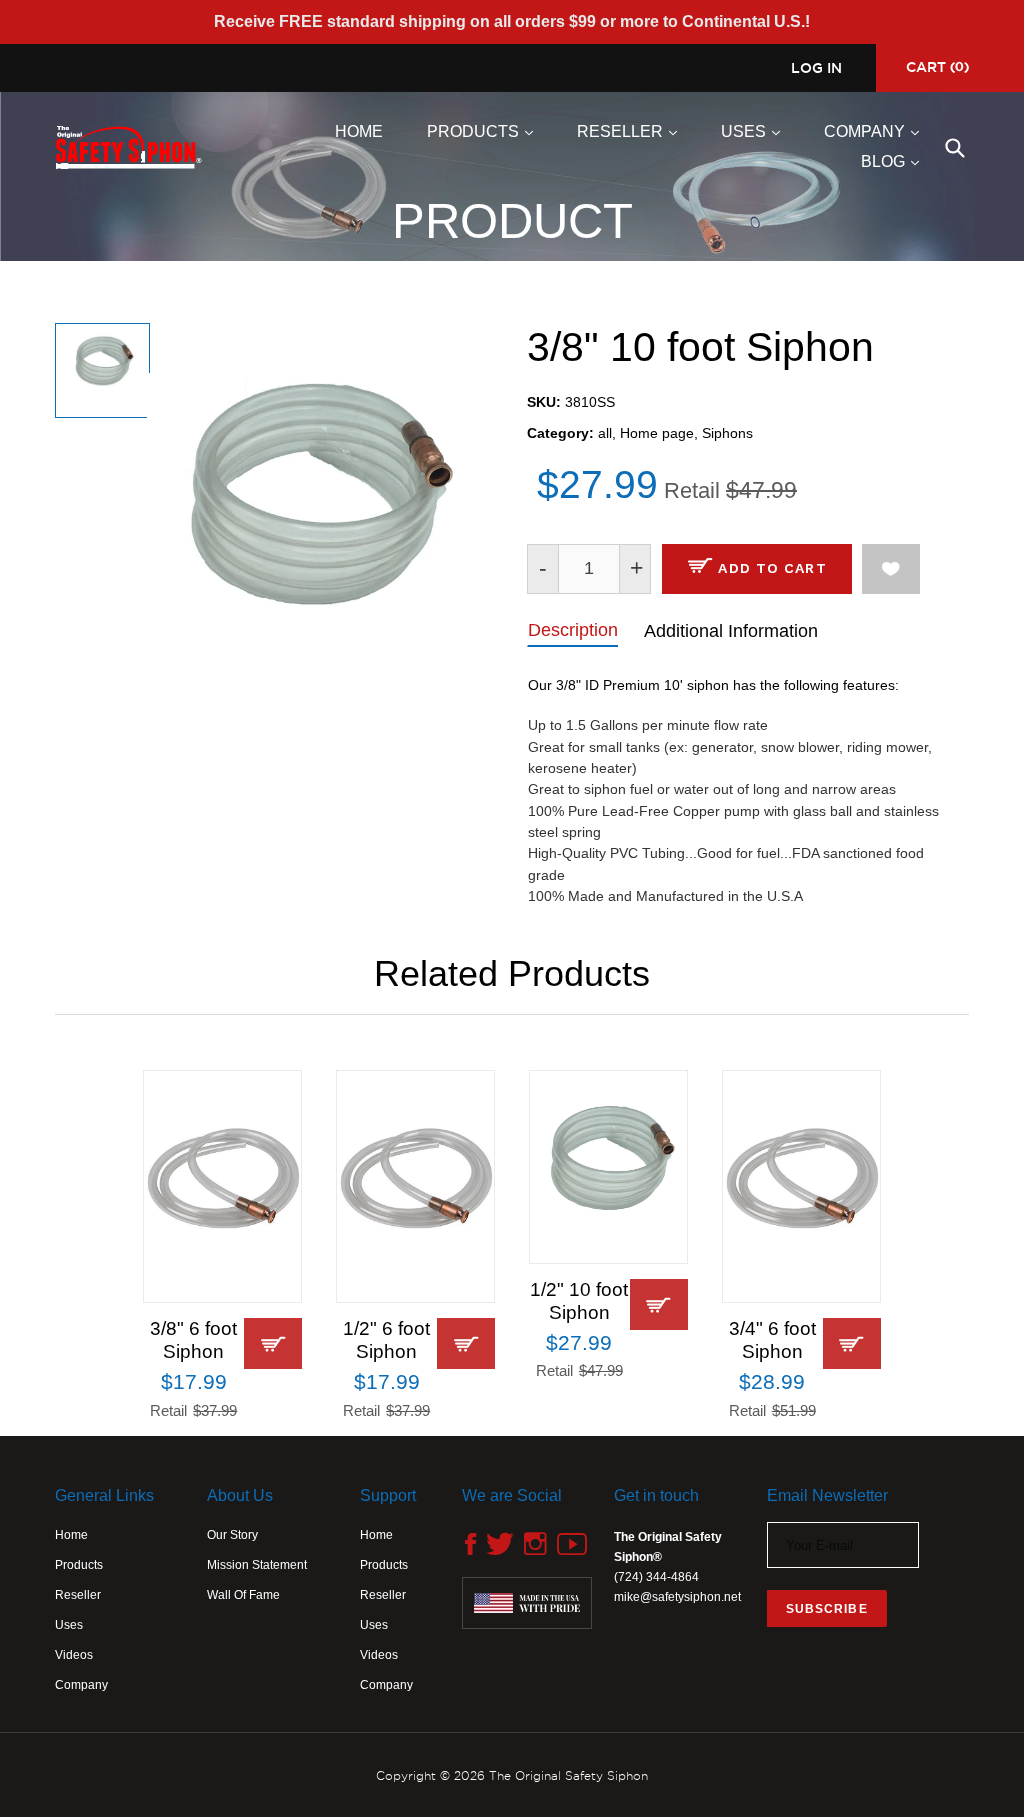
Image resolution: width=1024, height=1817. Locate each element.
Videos (74, 1655)
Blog (895, 161)
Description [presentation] (573, 630)
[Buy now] (273, 1343)
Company (876, 131)
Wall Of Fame (243, 1595)
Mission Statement (257, 1565)
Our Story (232, 1535)
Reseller (632, 131)
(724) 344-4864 (656, 1577)
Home (359, 131)
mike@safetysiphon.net (677, 1597)
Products (485, 131)
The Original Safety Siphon (568, 1775)
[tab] (572, 629)
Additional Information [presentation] (731, 631)
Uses (755, 131)
